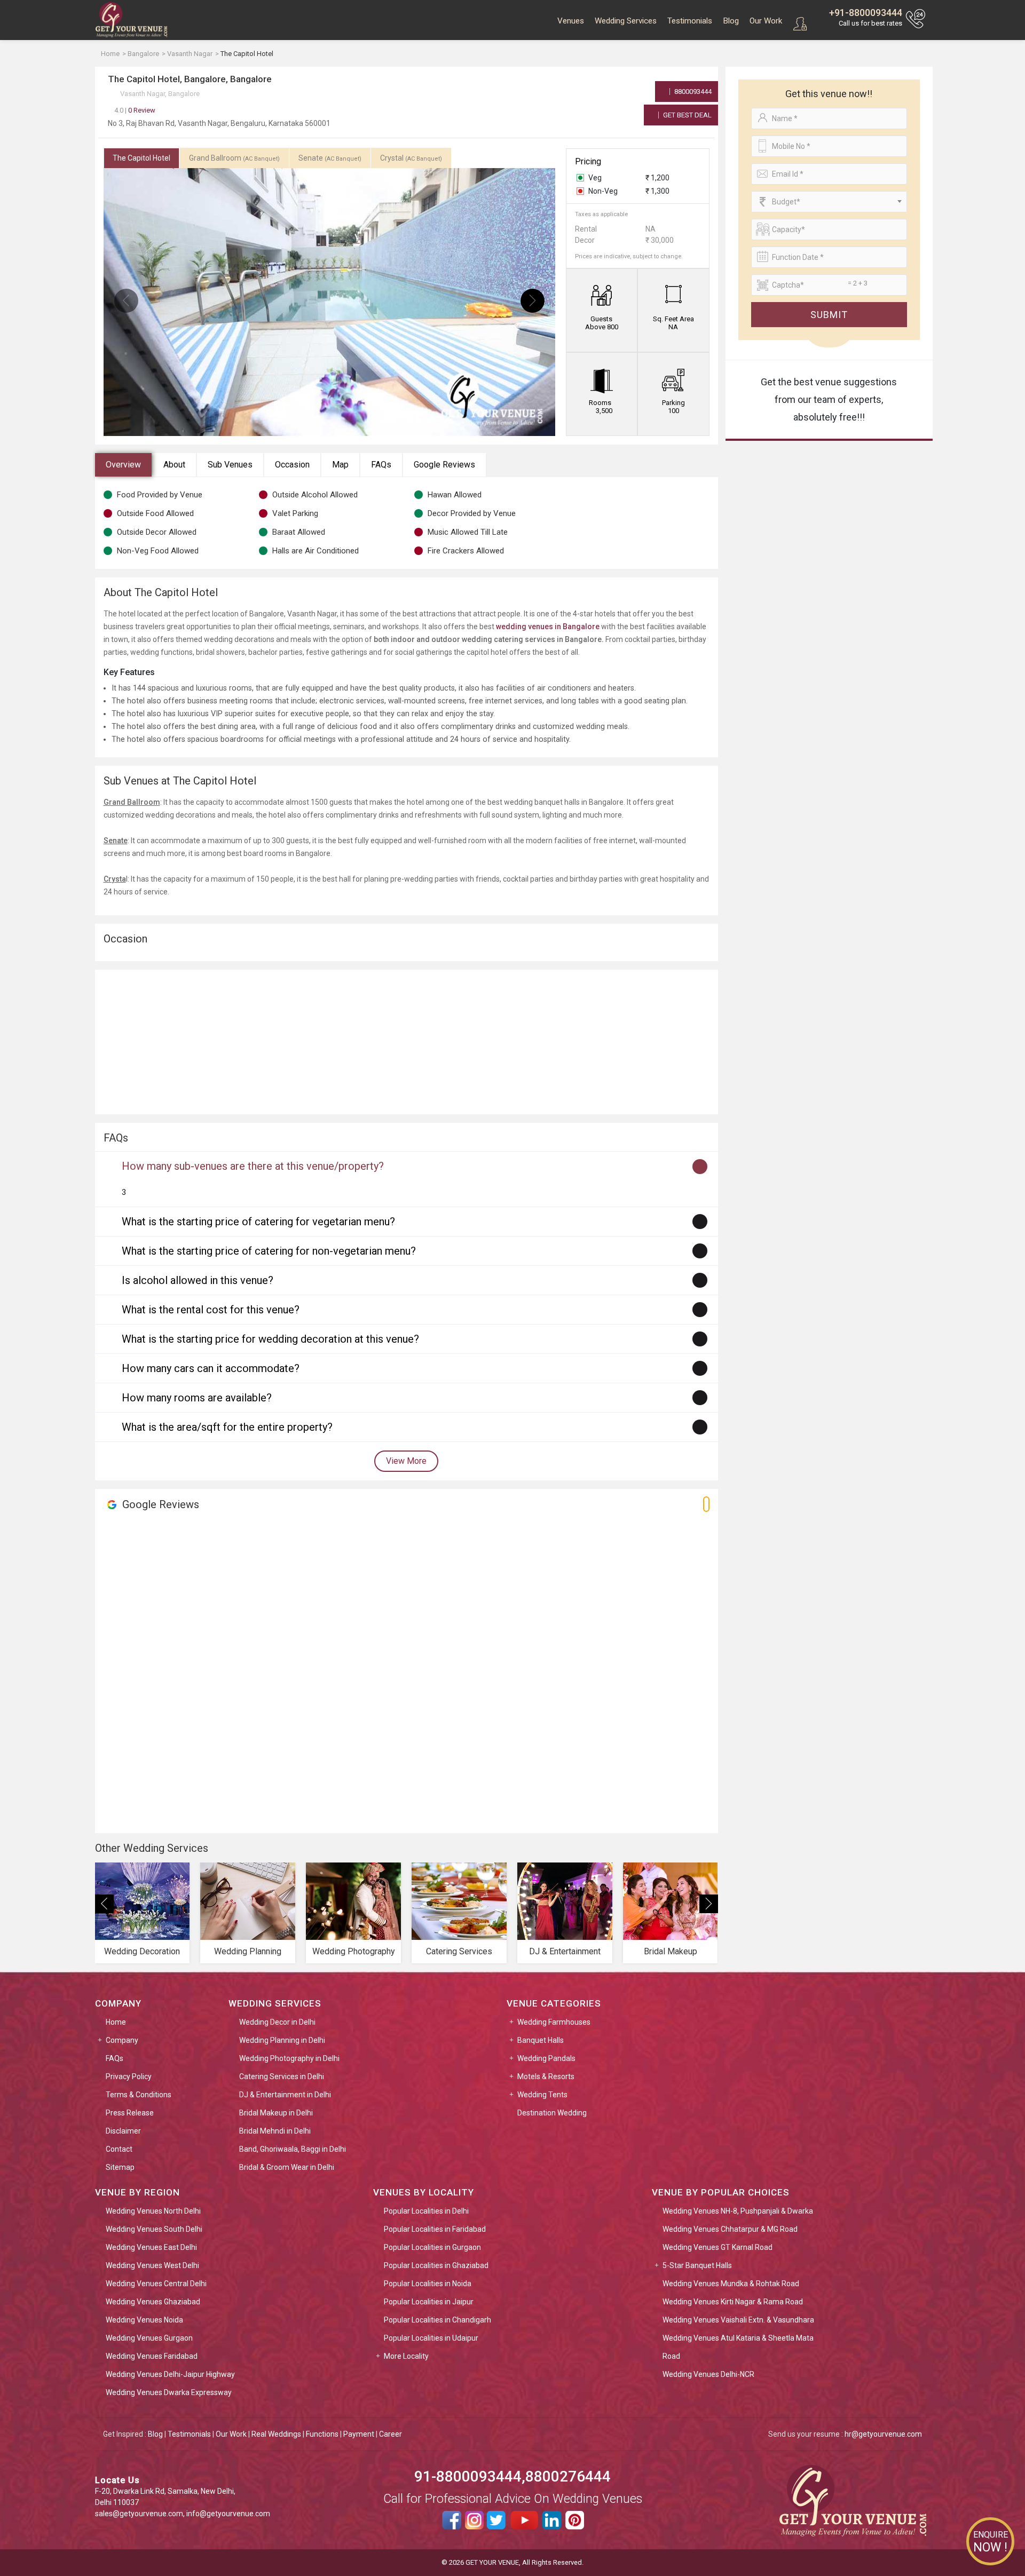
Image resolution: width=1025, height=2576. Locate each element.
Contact (119, 2149)
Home (116, 2022)
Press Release (130, 2113)
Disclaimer (123, 2131)
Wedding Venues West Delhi (152, 2265)
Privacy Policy (129, 2076)
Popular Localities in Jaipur (429, 2302)
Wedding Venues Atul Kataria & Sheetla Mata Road (738, 2347)
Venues (571, 21)
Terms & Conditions (139, 2095)
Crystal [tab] (411, 158)
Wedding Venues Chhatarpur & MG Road (730, 2229)
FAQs (381, 465)
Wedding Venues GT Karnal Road (717, 2247)
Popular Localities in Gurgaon (432, 2247)
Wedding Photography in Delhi (289, 2058)
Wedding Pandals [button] (546, 2058)
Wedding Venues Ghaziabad (153, 2302)
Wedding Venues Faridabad (152, 2356)
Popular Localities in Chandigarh (437, 2320)
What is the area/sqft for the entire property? (227, 1427)
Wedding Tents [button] (542, 2095)
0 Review (135, 110)
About (174, 465)
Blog (731, 21)
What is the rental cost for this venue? (211, 1310)
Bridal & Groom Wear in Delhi (287, 2167)
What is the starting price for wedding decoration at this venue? (270, 1339)
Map (340, 465)
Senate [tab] (330, 158)
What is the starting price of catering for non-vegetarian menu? (269, 1251)
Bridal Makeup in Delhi (276, 2113)
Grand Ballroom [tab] (234, 158)
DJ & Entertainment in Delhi (285, 2095)
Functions (322, 2434)
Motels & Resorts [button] (546, 2076)
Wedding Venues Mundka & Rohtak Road (731, 2284)
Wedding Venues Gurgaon (149, 2338)
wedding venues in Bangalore (548, 627)
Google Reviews (444, 465)
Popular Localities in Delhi (426, 2211)
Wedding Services (626, 21)
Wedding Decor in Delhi (277, 2022)
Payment (359, 2434)
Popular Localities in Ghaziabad (436, 2265)
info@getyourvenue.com (228, 2514)
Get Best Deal (687, 115)
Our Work (766, 21)
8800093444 (692, 92)
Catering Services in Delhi (282, 2076)
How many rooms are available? (197, 1398)
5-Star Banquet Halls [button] (697, 2265)
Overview (123, 465)
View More (406, 1461)
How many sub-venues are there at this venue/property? (253, 1166)
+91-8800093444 (866, 13)
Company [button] (122, 2040)
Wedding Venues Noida (144, 2320)
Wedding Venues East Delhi (151, 2247)
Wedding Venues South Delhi (154, 2229)
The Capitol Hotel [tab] (141, 158)
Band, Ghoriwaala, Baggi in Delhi (293, 2149)
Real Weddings (276, 2434)
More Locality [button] (406, 2356)
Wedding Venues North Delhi (153, 2211)
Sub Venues (230, 465)
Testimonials (690, 21)
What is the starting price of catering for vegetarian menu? (258, 1222)
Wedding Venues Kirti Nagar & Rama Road (733, 2302)
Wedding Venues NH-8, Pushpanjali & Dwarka (738, 2211)
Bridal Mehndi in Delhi (275, 2131)
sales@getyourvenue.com (139, 2514)
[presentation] (126, 301)
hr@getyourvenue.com (883, 2434)
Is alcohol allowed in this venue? (198, 1280)
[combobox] (829, 202)
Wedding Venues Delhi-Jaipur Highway (170, 2374)
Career (391, 2434)
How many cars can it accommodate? (211, 1368)
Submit (829, 315)
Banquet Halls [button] (541, 2040)
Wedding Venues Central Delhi (156, 2284)
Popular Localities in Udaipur (431, 2338)
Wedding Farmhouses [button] (554, 2022)
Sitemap (120, 2167)
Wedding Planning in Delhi (282, 2040)
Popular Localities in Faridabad (435, 2229)
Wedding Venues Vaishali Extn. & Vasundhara (738, 2320)
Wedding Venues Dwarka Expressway (169, 2392)
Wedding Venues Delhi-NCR (708, 2374)
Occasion (292, 465)
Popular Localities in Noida (428, 2284)
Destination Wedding (552, 2113)
